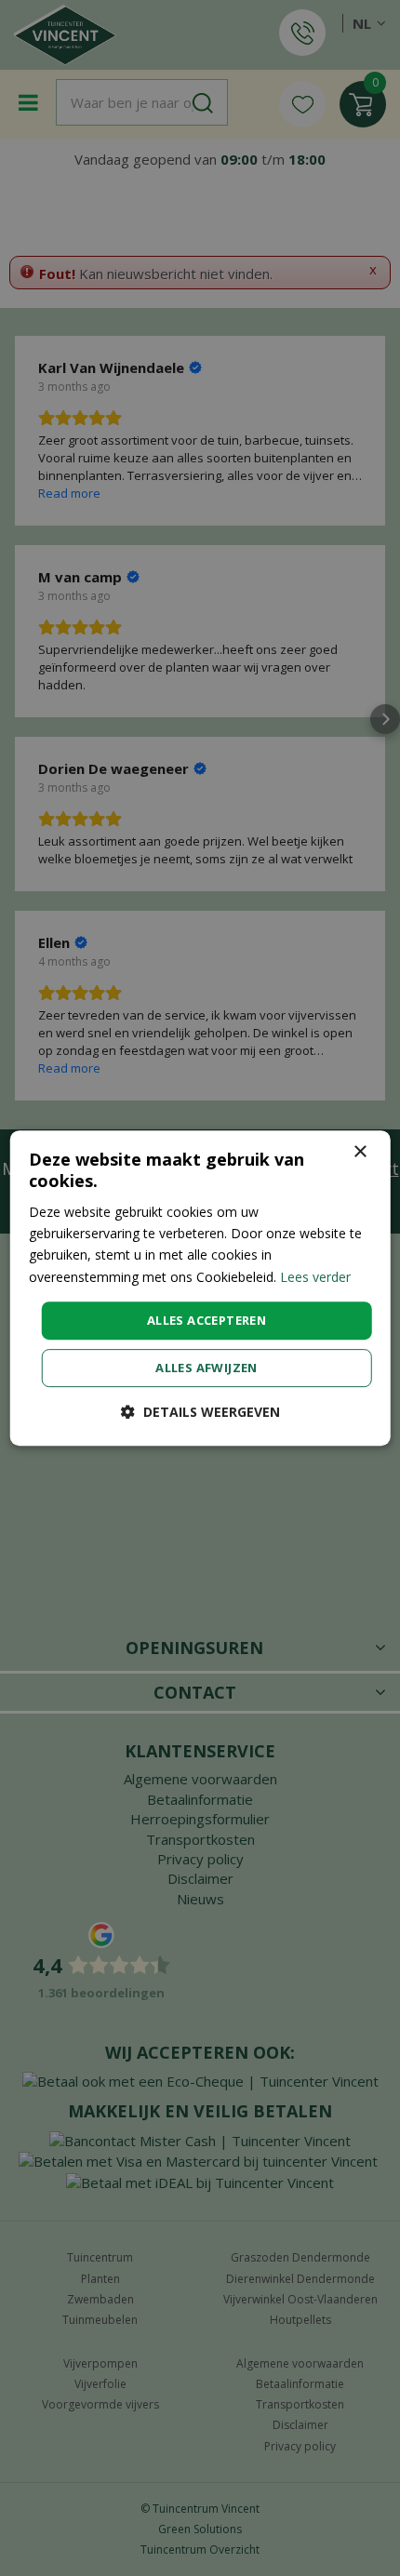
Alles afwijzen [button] (207, 1368)
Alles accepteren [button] (207, 1320)
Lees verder (315, 1277)
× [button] (360, 1152)
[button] (200, 1412)
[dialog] (200, 1288)
